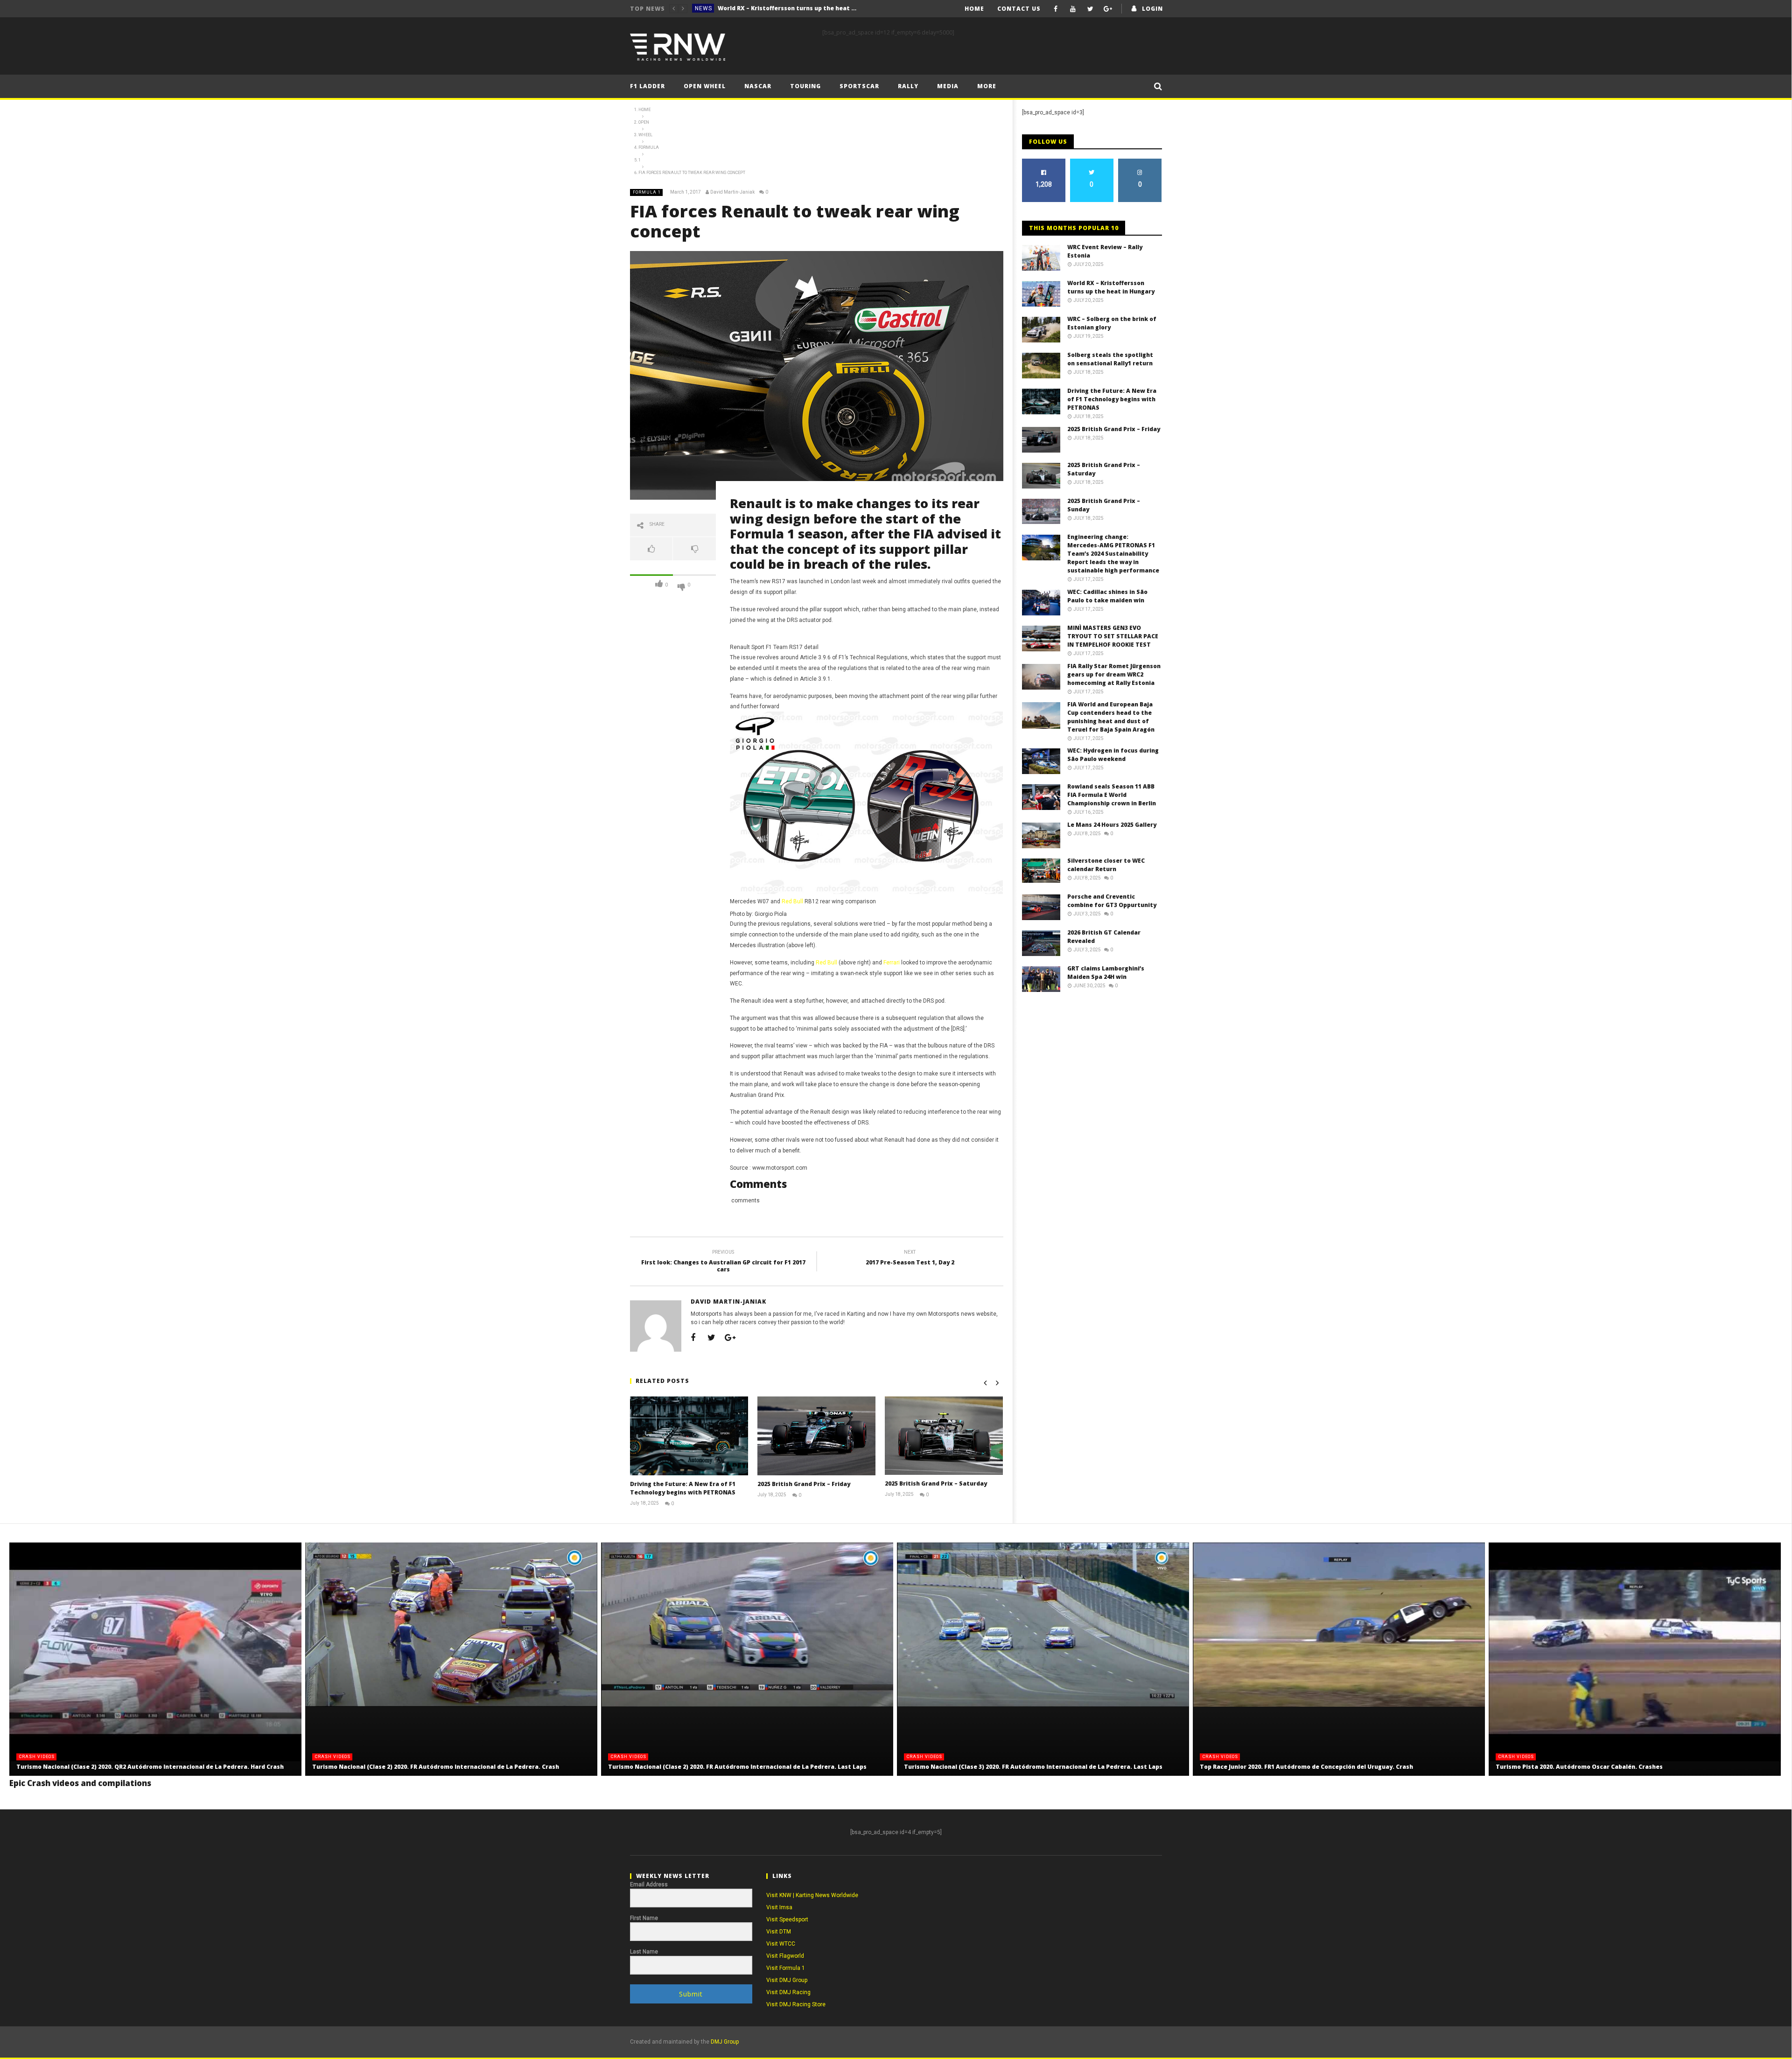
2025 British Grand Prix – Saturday (936, 1483)
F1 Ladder (647, 86)
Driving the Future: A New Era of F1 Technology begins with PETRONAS (683, 1488)
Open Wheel (705, 86)
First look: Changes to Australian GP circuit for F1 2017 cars (723, 1262)
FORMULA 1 (647, 192)
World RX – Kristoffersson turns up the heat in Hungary (1111, 287)
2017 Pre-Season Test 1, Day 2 (910, 1259)
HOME (974, 9)
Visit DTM (779, 1932)
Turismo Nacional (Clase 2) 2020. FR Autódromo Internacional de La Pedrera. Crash (436, 1767)
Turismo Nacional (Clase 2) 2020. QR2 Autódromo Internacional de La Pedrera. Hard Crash (150, 1767)
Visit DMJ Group (787, 1980)
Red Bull (792, 901)
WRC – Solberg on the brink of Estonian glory (785, 8)
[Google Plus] (1108, 9)
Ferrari (892, 963)
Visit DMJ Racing (788, 1992)
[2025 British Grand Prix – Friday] (816, 1436)
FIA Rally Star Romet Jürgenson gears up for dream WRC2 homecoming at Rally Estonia (1114, 674)
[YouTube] (1073, 9)
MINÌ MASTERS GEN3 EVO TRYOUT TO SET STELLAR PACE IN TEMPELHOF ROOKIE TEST (1113, 636)
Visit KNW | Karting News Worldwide (812, 1895)
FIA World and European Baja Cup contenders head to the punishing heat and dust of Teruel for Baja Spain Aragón (1111, 717)
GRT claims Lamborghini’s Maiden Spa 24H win (1106, 973)
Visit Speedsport (787, 1919)
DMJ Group (725, 2042)
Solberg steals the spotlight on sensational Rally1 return (1110, 359)
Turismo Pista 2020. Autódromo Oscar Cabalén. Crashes (1579, 1767)
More (987, 86)
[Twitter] (1090, 9)
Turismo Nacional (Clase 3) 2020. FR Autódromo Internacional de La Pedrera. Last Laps (1033, 1767)
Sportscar (859, 86)
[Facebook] (1056, 9)
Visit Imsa (779, 1907)
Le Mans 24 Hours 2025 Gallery (1112, 825)
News (703, 8)
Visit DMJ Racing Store (796, 2004)
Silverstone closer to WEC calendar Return (1106, 865)
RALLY (908, 86)
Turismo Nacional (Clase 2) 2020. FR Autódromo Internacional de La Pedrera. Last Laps (737, 1767)
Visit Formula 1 (786, 1968)
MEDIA (948, 86)
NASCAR (758, 86)
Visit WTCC (781, 1944)
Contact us (1019, 9)
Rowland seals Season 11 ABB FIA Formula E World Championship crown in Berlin (1112, 795)
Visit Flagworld (785, 1956)
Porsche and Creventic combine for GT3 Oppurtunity (1112, 901)
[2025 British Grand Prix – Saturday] (944, 1436)
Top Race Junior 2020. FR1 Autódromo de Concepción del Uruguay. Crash (1306, 1767)
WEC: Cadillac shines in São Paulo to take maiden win (1107, 596)
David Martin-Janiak (732, 192)
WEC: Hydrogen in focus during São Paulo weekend (1113, 755)
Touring (805, 86)
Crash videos (37, 1757)
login (1152, 9)
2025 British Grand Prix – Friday (804, 1484)
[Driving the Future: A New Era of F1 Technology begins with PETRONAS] (689, 1436)
